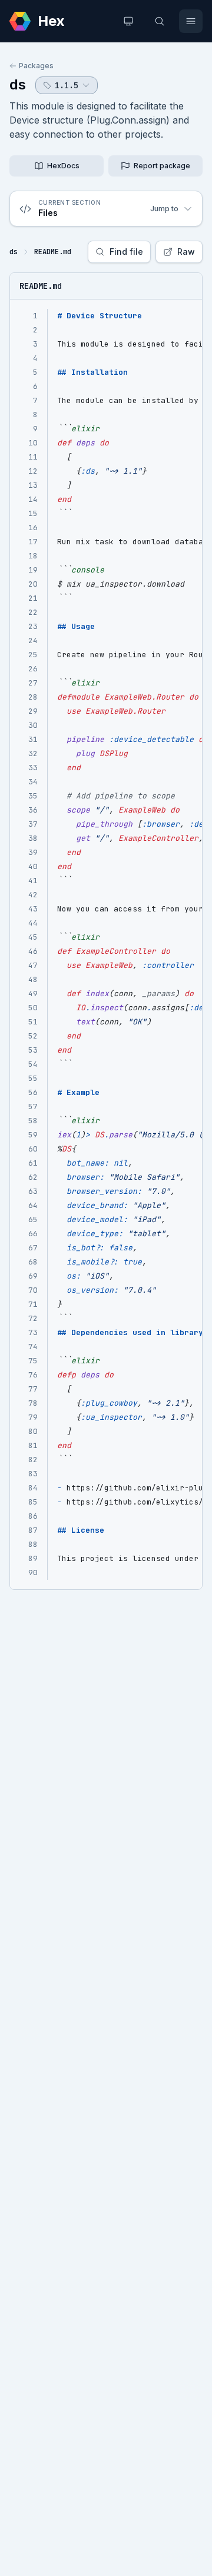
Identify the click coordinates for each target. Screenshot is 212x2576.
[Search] (160, 21)
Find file (126, 252)
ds (18, 84)
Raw (186, 252)
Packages (36, 66)
